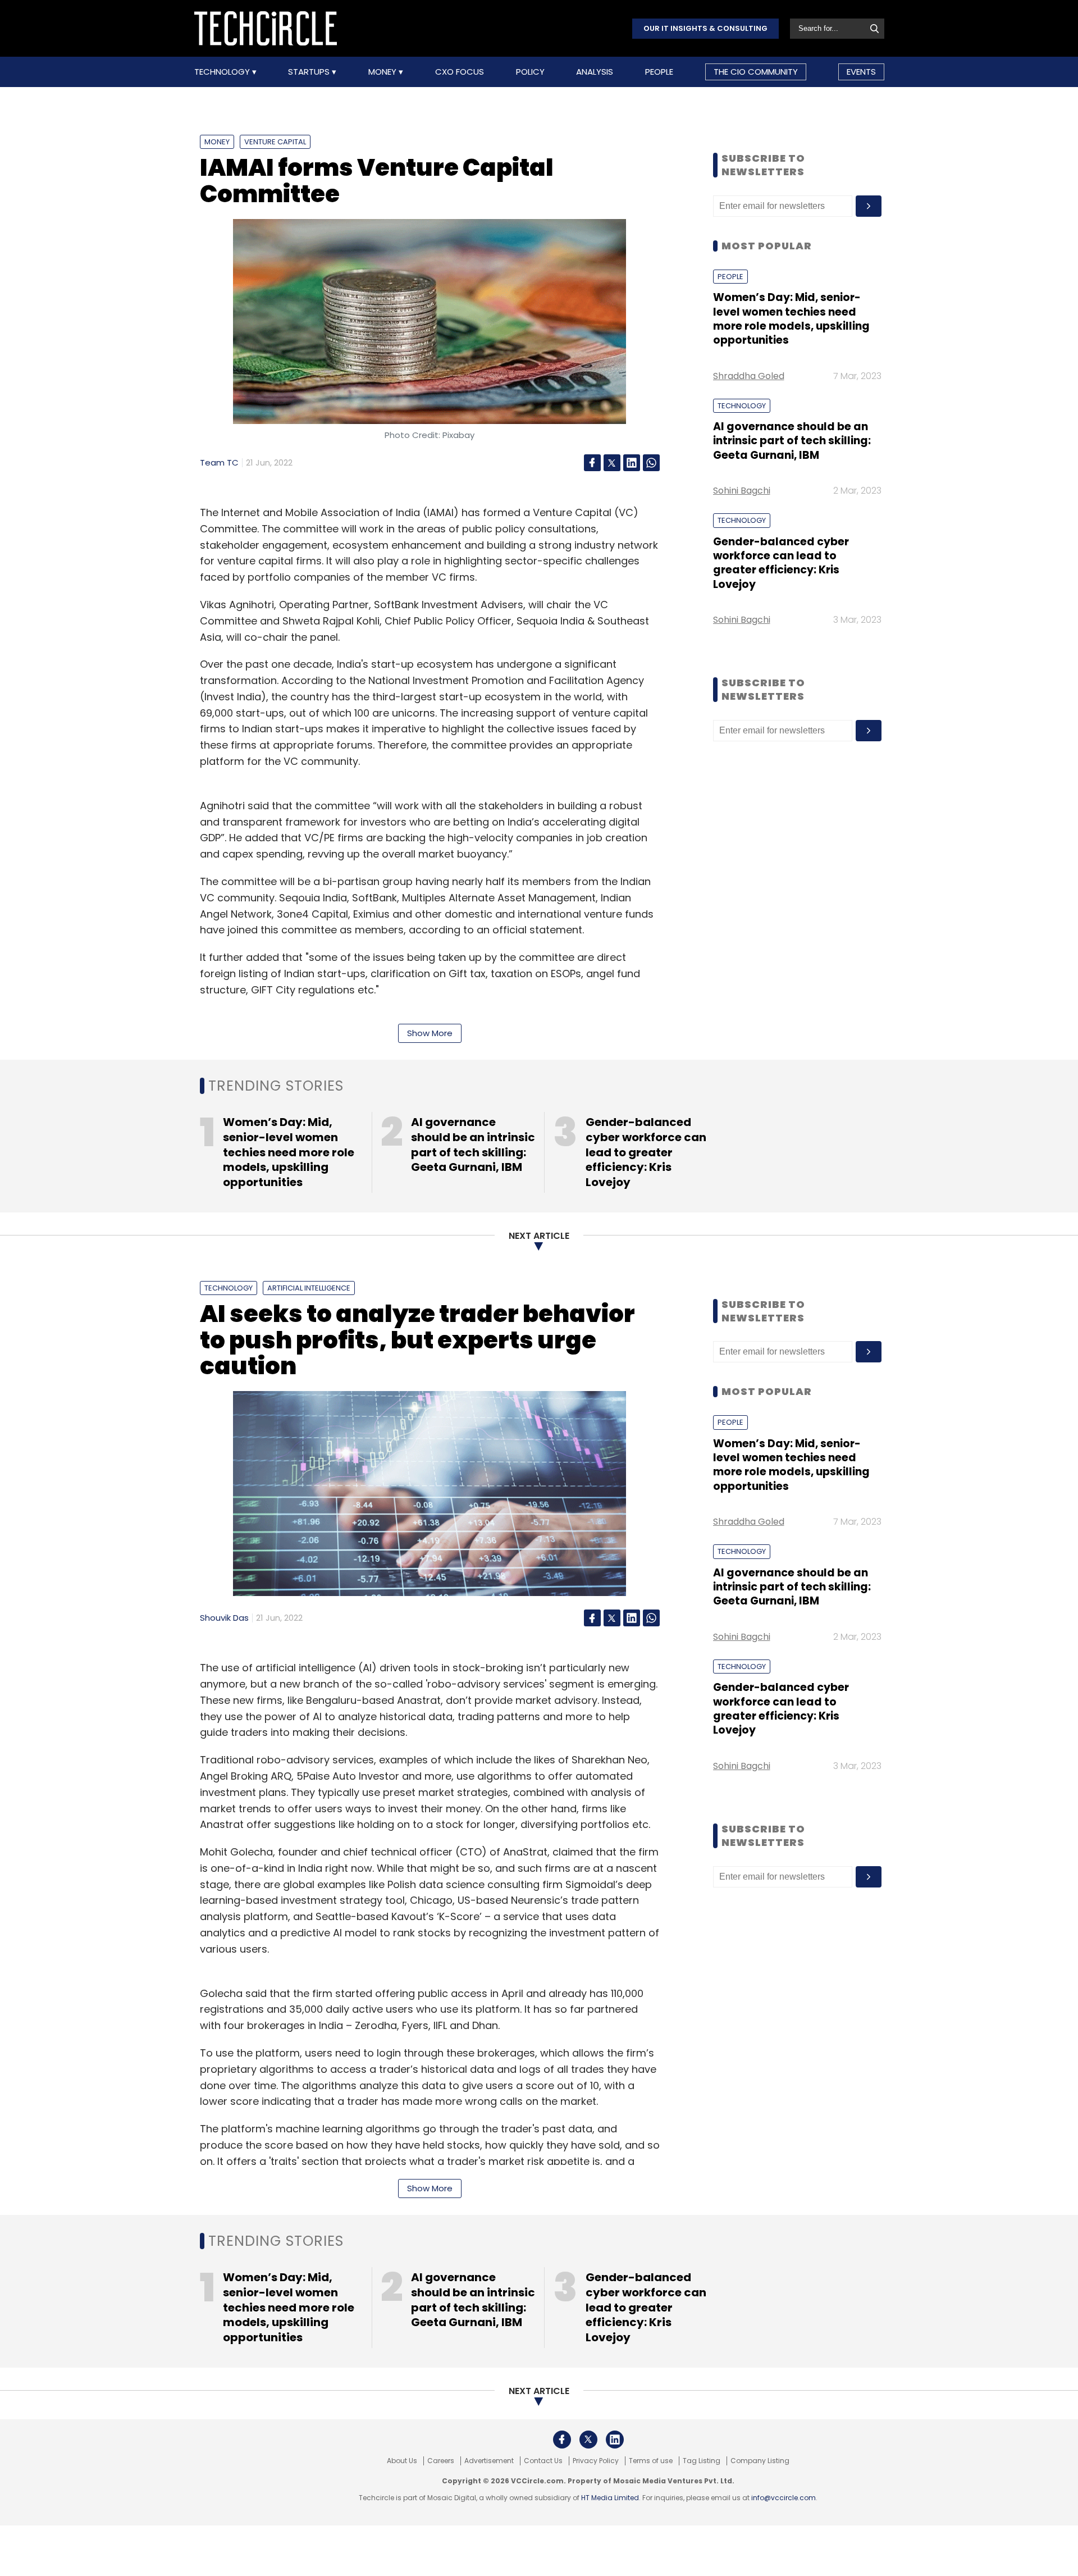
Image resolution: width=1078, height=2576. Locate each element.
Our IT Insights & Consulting (705, 28)
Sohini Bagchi (742, 491)
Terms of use (651, 2461)
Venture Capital (275, 142)
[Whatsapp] (651, 463)
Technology (223, 72)
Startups (310, 72)
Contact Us (543, 2461)
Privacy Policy (596, 2461)
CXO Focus (460, 72)
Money (383, 72)
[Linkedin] (632, 463)
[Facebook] (592, 463)
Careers (441, 2461)
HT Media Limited (610, 2498)
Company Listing (760, 2461)
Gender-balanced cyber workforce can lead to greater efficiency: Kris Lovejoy (781, 563)
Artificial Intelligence (309, 1288)
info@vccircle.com (784, 2498)
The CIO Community (756, 72)
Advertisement (489, 2461)
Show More (430, 1033)
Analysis (595, 72)
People (659, 72)
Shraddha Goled (749, 376)
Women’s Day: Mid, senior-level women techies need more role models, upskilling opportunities (791, 319)
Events (861, 72)
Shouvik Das (224, 1618)
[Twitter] (612, 463)
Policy (530, 72)
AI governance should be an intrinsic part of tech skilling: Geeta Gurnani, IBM (792, 441)
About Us (402, 2461)
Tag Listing (702, 2461)
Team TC (219, 462)
